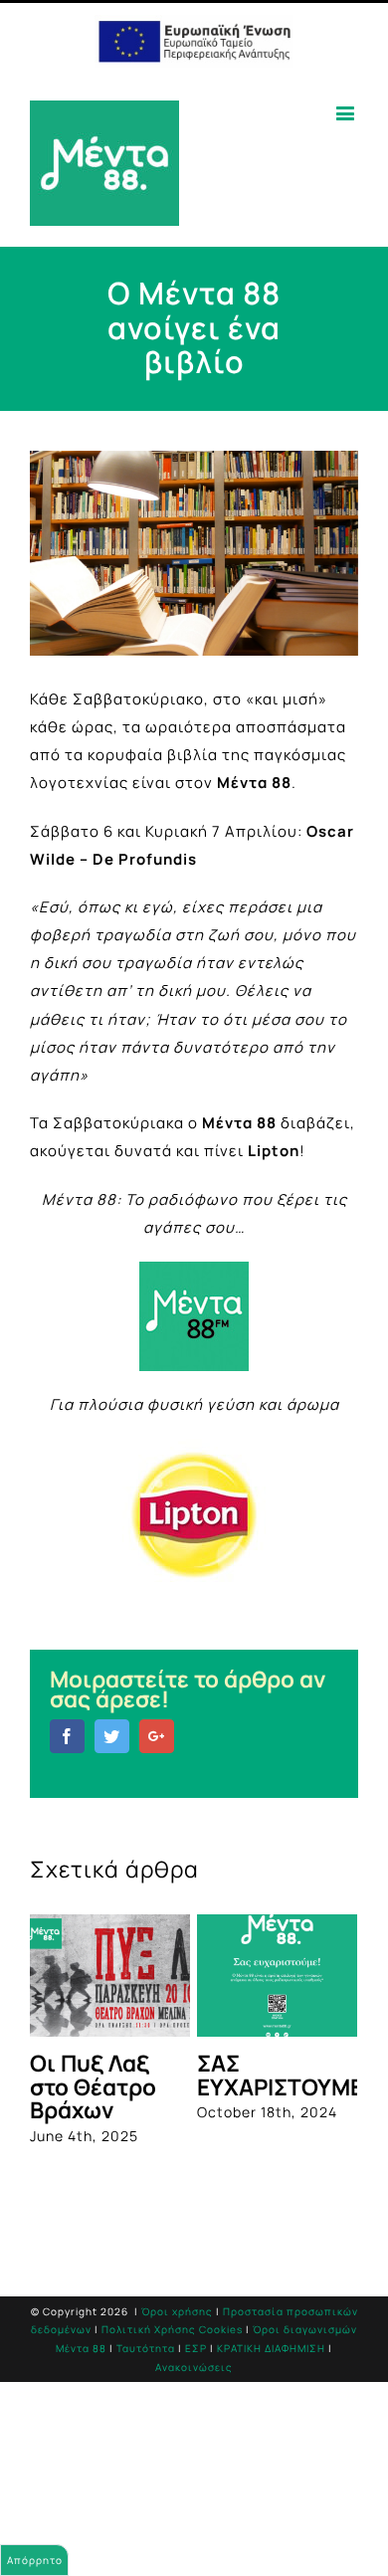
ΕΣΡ (196, 2348)
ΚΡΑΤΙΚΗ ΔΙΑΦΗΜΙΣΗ (271, 2348)
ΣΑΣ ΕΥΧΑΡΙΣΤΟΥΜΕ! (284, 2075)
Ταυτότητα (146, 2348)
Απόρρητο (35, 2560)
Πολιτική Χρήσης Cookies (172, 2329)
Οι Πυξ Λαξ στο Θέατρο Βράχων (93, 2086)
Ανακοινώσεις (194, 2367)
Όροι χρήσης (177, 2311)
